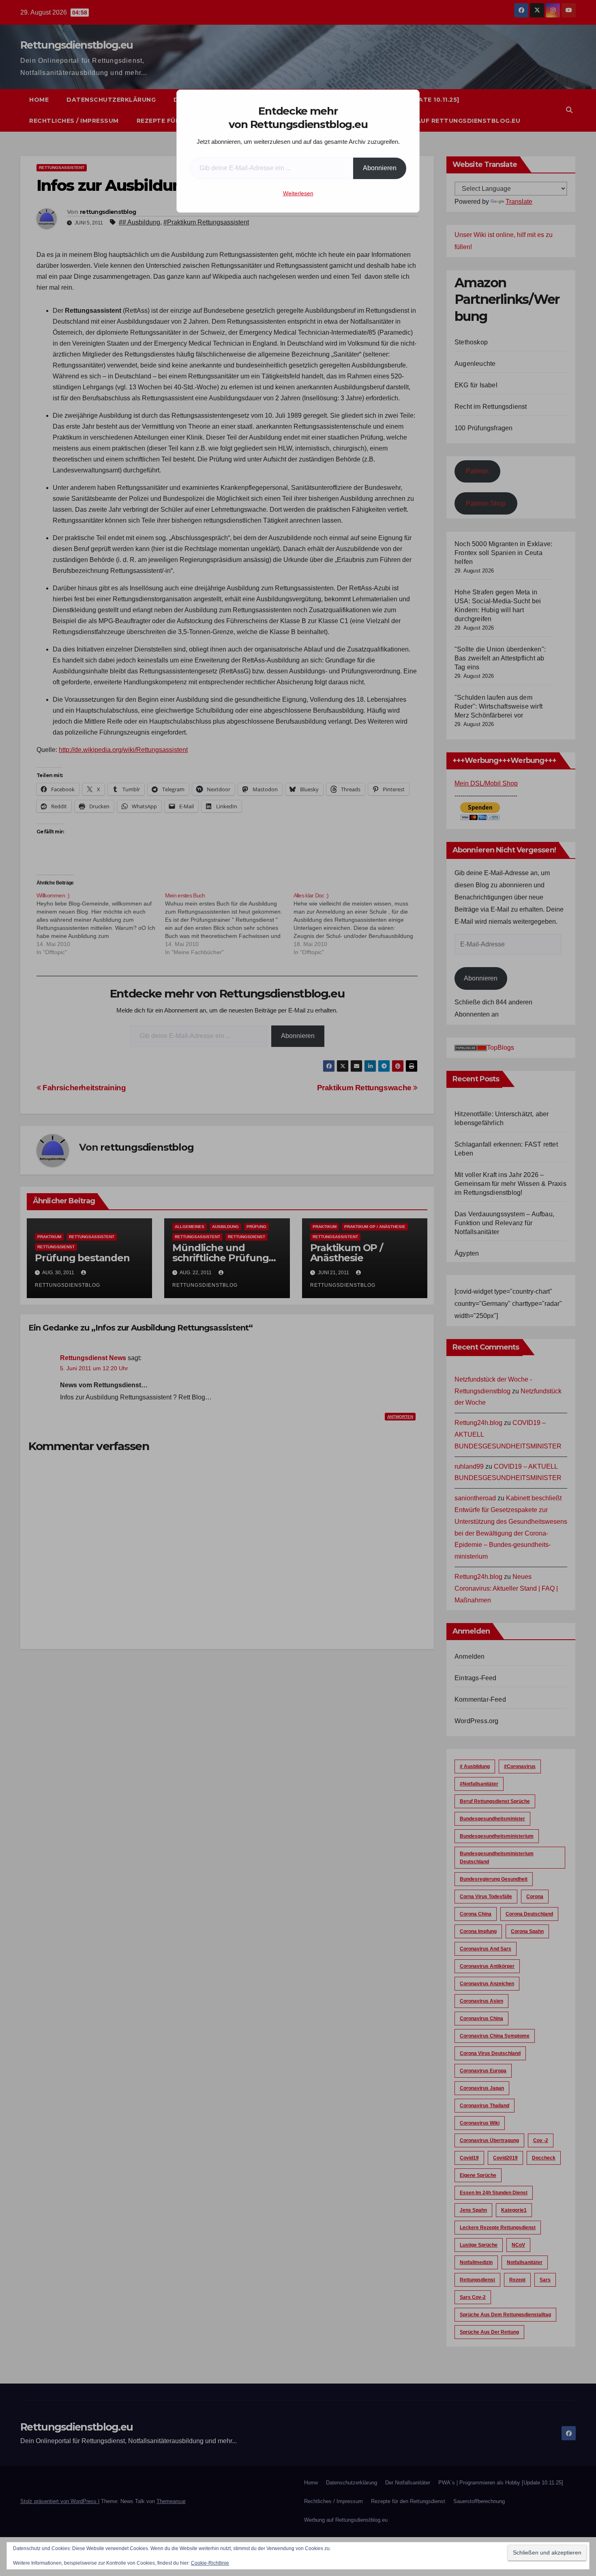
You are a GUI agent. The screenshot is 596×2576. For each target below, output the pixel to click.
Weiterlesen (298, 193)
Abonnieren (380, 168)
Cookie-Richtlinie (210, 2563)
